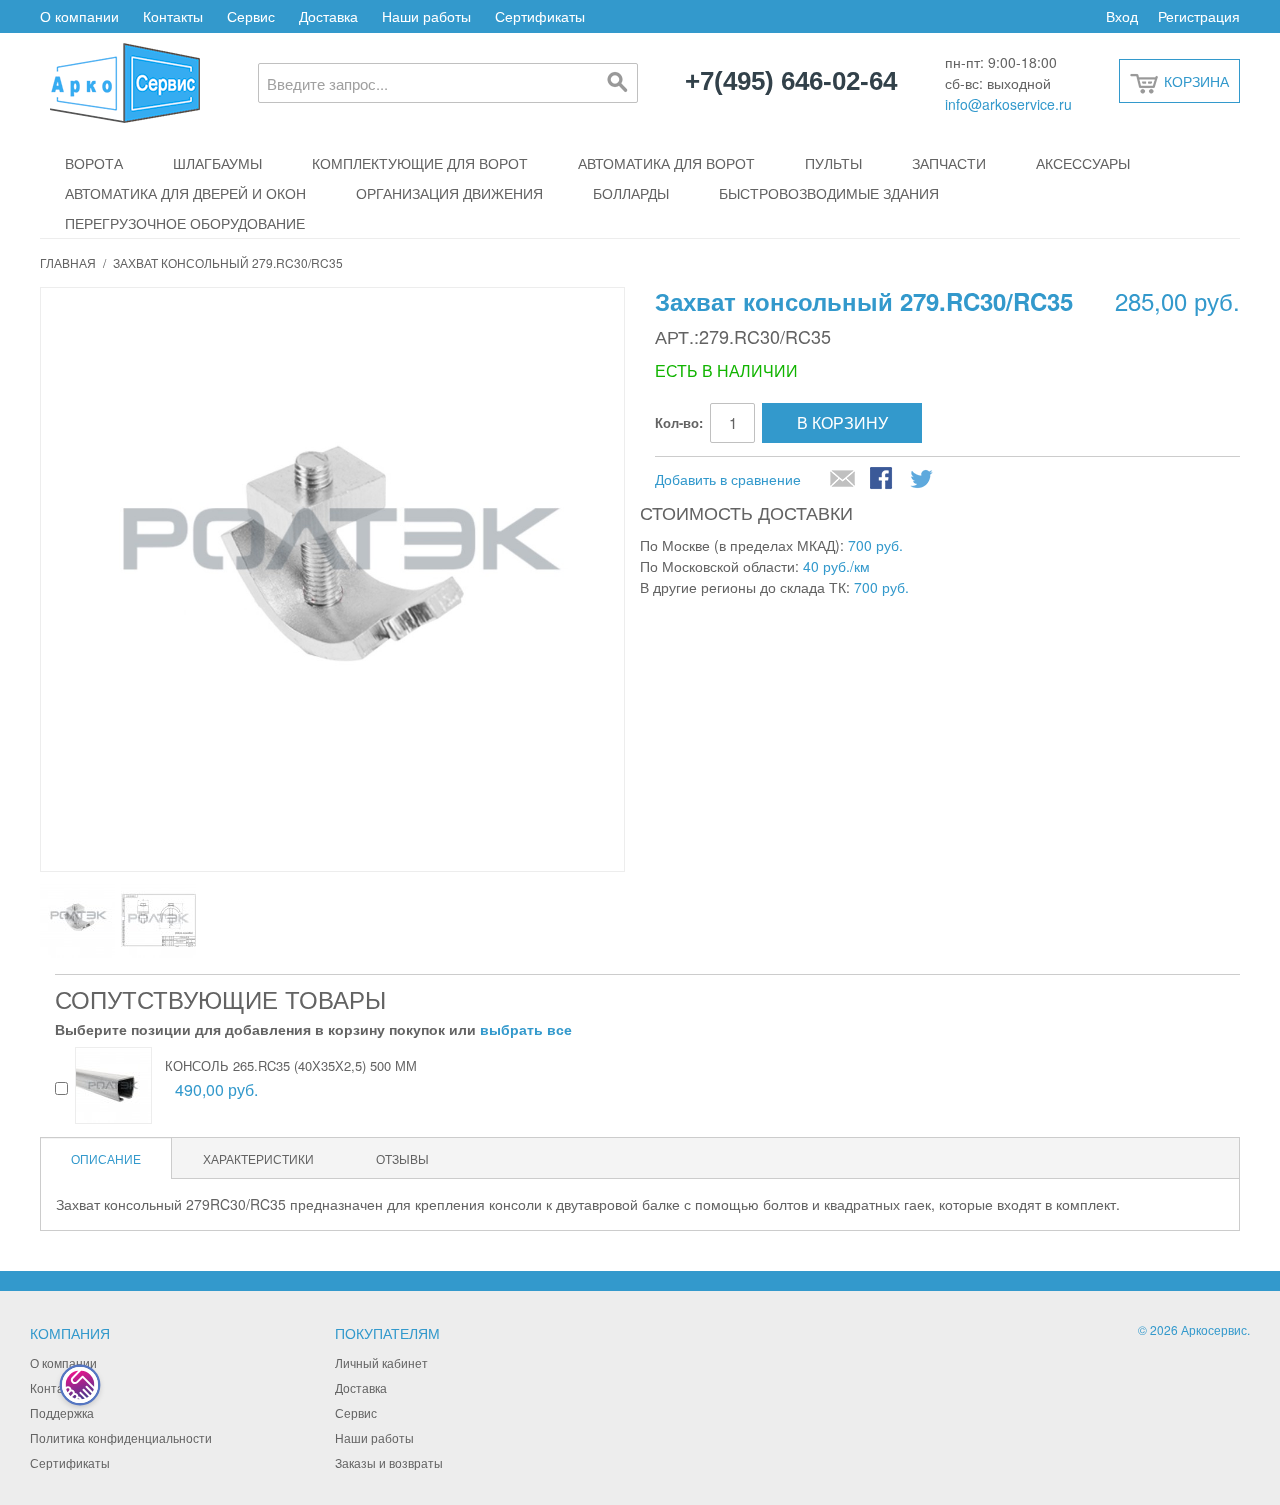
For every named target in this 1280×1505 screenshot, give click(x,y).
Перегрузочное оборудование (185, 223)
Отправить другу (843, 480)
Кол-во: (679, 422)
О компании (79, 16)
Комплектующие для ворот (420, 163)
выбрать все (526, 1029)
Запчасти (949, 163)
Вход (1122, 16)
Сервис (251, 16)
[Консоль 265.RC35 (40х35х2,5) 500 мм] (113, 1085)
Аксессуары (1083, 163)
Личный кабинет (381, 1362)
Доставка (328, 16)
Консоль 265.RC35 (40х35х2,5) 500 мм (291, 1065)
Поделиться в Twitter (923, 480)
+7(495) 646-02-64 (791, 82)
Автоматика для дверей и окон (185, 193)
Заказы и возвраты (389, 1462)
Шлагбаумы (217, 163)
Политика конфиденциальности (121, 1437)
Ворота (94, 163)
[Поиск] (618, 83)
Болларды (631, 193)
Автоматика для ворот (666, 163)
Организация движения (449, 193)
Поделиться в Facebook (883, 480)
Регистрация (1199, 16)
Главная (68, 262)
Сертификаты (540, 16)
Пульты (833, 163)
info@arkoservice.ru (1008, 104)
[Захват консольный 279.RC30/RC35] (77, 920)
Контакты (173, 16)
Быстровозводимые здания (829, 193)
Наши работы (426, 16)
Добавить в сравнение (728, 479)
